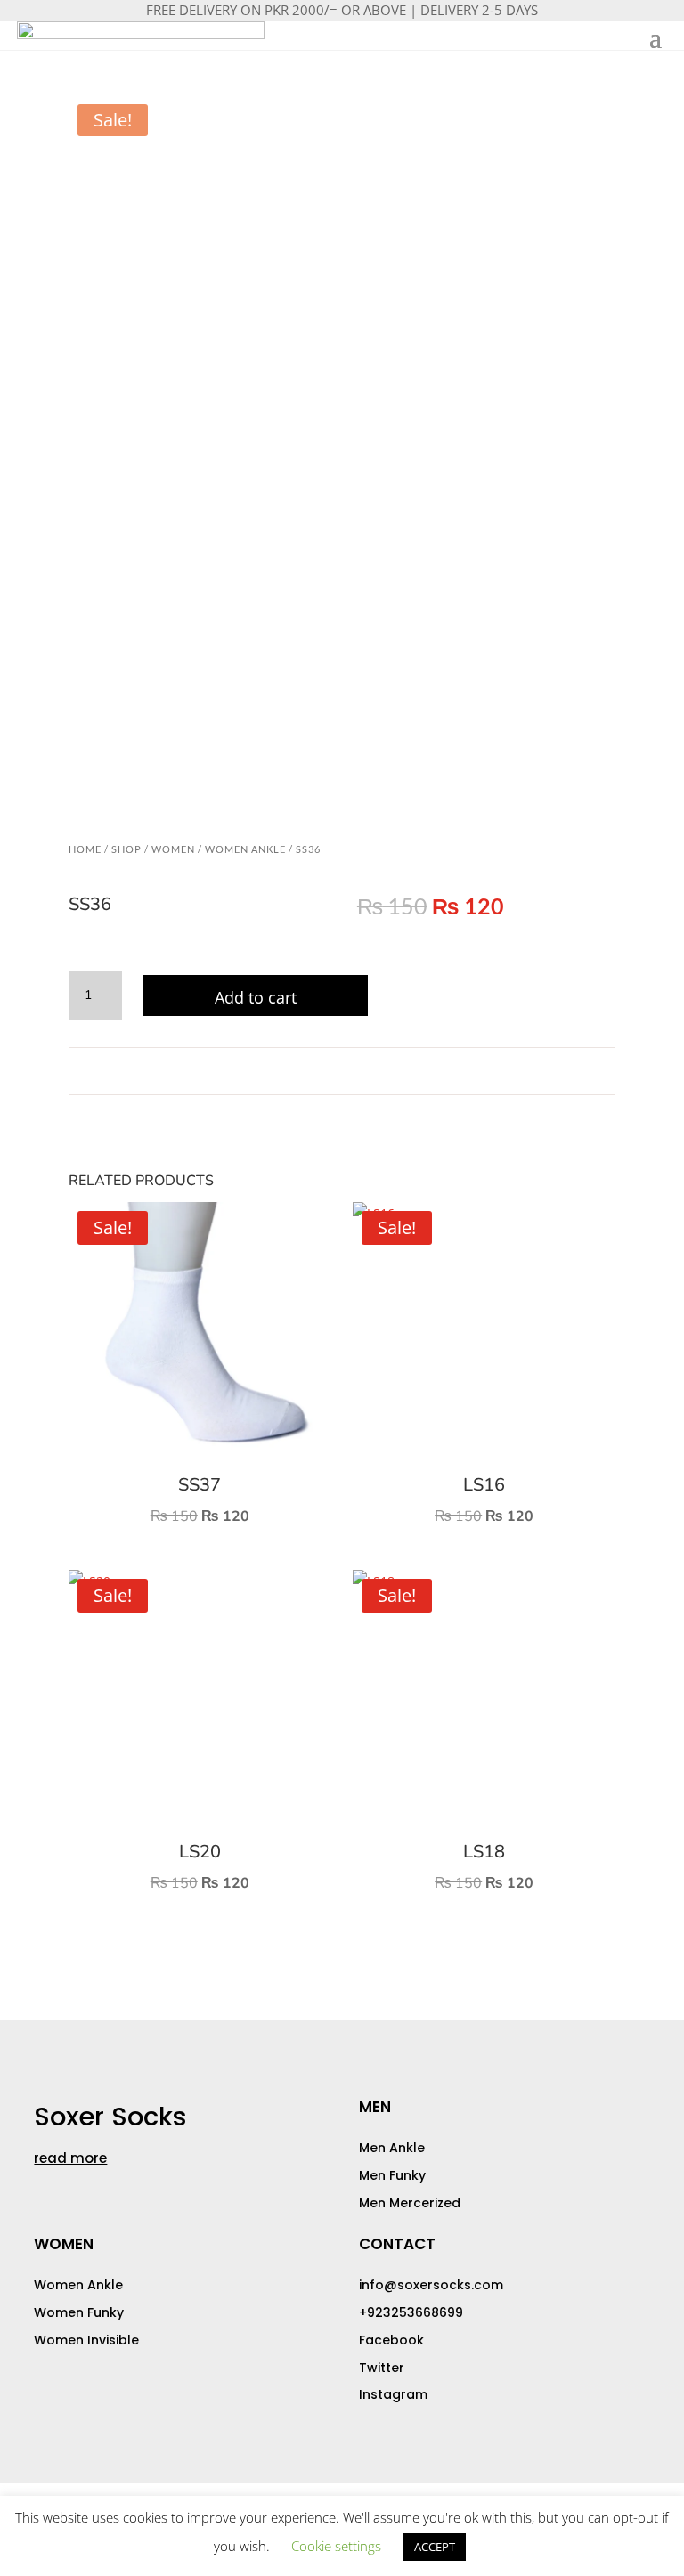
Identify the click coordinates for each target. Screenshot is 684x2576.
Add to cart (256, 997)
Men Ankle (392, 2148)
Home (85, 849)
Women (173, 849)
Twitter (382, 2368)
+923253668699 (411, 2312)
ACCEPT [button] (435, 2547)
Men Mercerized (410, 2203)
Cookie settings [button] (336, 2546)
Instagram (393, 2394)
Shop (126, 849)
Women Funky (79, 2312)
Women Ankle (245, 849)
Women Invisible (86, 2340)
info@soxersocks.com (431, 2285)
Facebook (391, 2340)
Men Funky (392, 2175)
